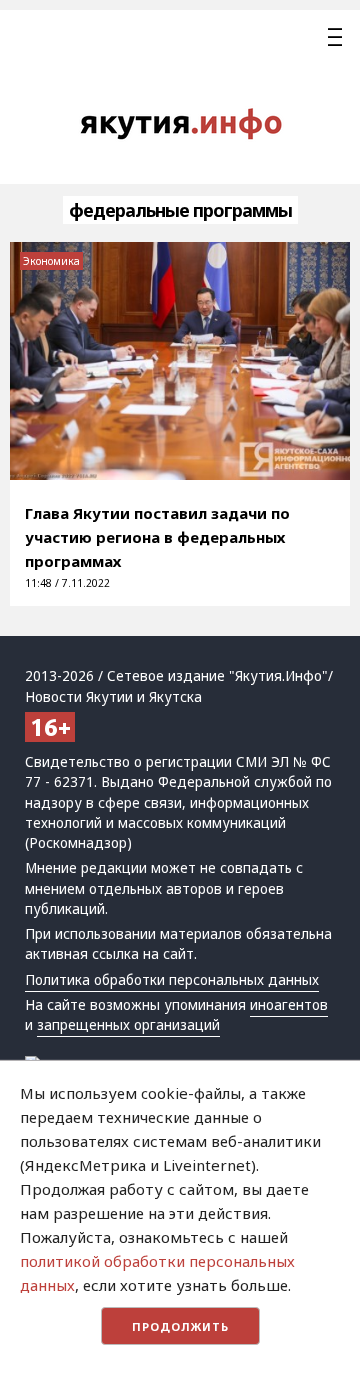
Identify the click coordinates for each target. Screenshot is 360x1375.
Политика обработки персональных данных (172, 980)
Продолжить (180, 1326)
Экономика (51, 261)
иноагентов (289, 1005)
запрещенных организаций (128, 1025)
